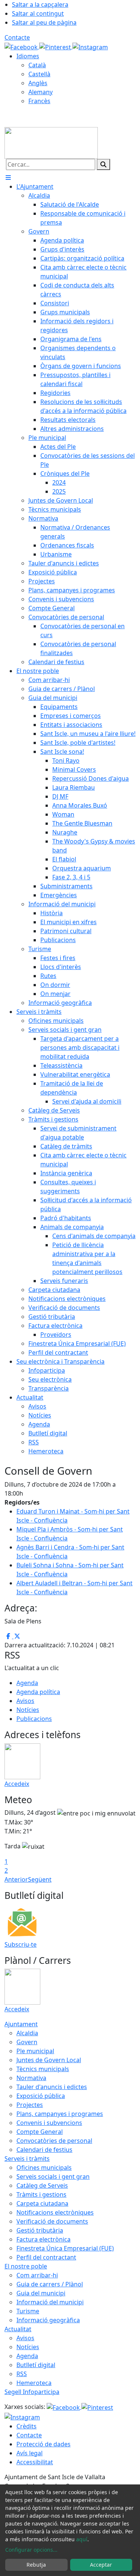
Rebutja (36, 2565)
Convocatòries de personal (54, 2141)
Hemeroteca (34, 2383)
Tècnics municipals (43, 2069)
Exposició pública (41, 2096)
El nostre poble (26, 2266)
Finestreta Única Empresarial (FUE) (65, 2248)
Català (37, 65)
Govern (27, 2042)
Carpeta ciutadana (42, 2203)
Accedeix (17, 1784)
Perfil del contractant (46, 2257)
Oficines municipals (44, 2168)
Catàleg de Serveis (42, 2185)
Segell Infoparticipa (32, 2392)
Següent (40, 1879)
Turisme (28, 2311)
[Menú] (8, 178)
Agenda (27, 1683)
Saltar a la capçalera (40, 4)
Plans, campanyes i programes (60, 2114)
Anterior (16, 1879)
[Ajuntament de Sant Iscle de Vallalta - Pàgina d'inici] (51, 142)
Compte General (40, 2132)
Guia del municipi (41, 2293)
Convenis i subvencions (49, 2123)
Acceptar (101, 2565)
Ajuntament (21, 2024)
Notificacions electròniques (55, 2212)
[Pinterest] (56, 46)
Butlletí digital (36, 2365)
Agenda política (38, 1692)
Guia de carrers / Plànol (50, 2284)
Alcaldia (27, 2033)
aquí (82, 2539)
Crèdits (27, 2426)
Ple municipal (35, 2051)
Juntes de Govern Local (49, 2060)
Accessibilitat (35, 2462)
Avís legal (29, 2453)
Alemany (41, 92)
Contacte (17, 37)
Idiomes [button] (28, 56)
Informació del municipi (50, 2302)
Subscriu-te (21, 1944)
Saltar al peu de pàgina (44, 22)
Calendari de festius (44, 2150)
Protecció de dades (43, 2444)
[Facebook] (22, 46)
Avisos (25, 1701)
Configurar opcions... (31, 2550)
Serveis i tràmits (27, 2159)
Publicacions (34, 1719)
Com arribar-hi (37, 2275)
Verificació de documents (52, 2221)
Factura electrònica (43, 2239)
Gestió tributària (40, 2230)
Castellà (39, 74)
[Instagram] (90, 46)
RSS (22, 2374)
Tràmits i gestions (41, 2194)
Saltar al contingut (38, 13)
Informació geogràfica (48, 2320)
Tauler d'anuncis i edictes (52, 2087)
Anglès (38, 83)
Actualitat (18, 2329)
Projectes (30, 2105)
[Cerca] (103, 164)
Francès (39, 101)
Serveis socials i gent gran (53, 2177)
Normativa (31, 2078)
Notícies (28, 1710)
